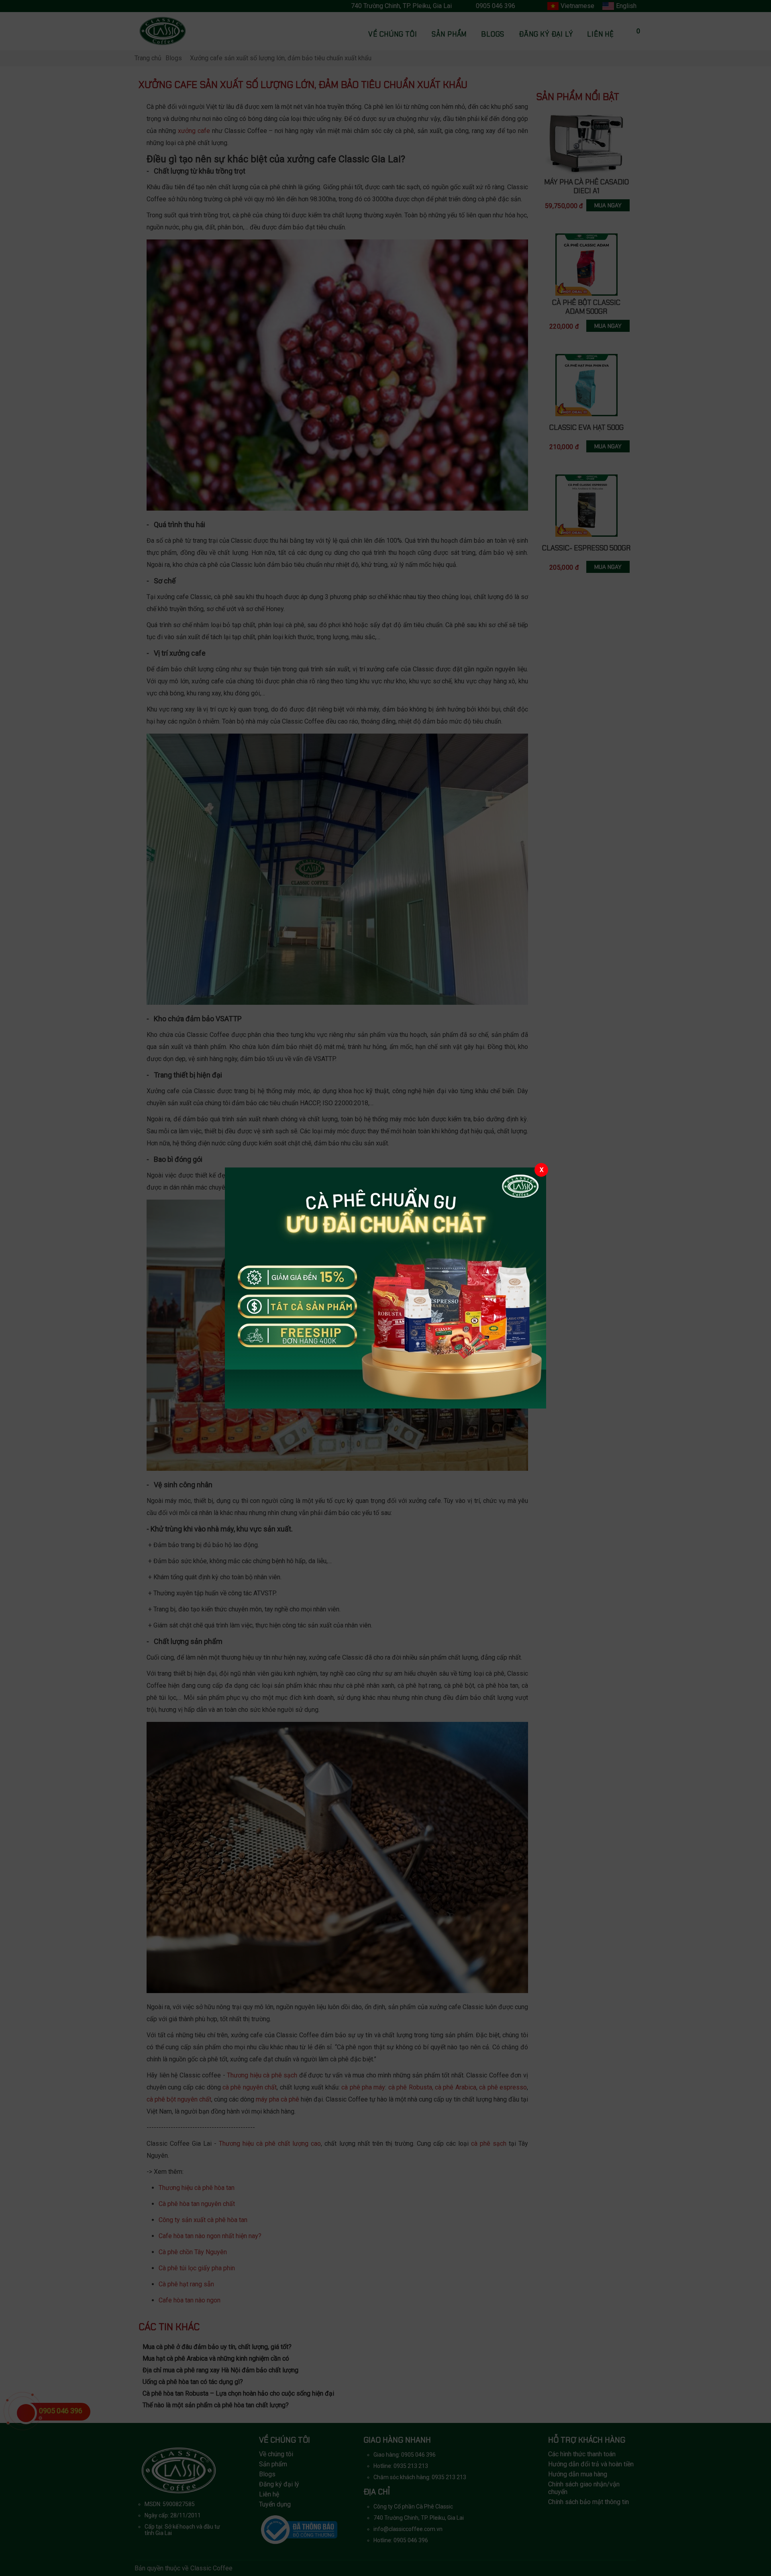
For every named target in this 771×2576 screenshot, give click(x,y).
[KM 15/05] (385, 1288)
